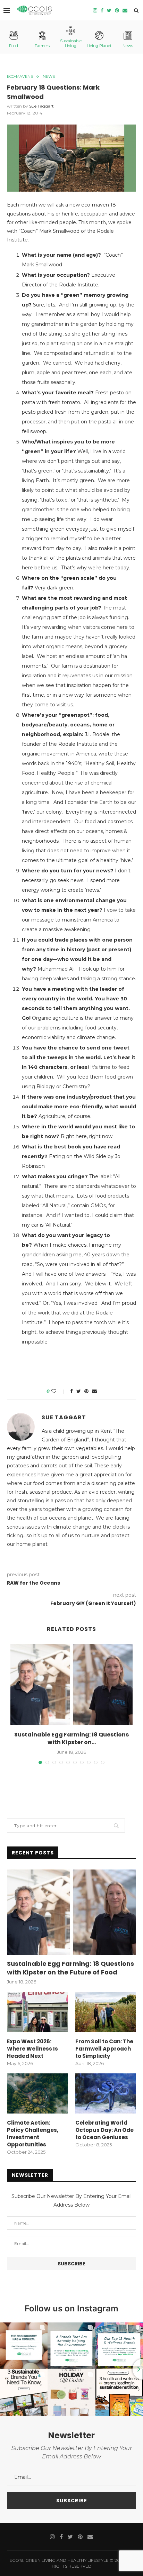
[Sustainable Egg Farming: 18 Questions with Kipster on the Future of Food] (71, 1684)
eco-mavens (20, 77)
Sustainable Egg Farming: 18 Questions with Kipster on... (71, 1738)
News (128, 46)
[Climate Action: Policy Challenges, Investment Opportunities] (37, 2094)
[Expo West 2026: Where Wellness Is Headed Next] (37, 2012)
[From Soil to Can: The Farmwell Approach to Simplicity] (106, 2012)
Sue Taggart (41, 106)
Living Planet (99, 46)
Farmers (42, 46)
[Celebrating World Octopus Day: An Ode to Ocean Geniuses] (106, 2094)
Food (14, 46)
